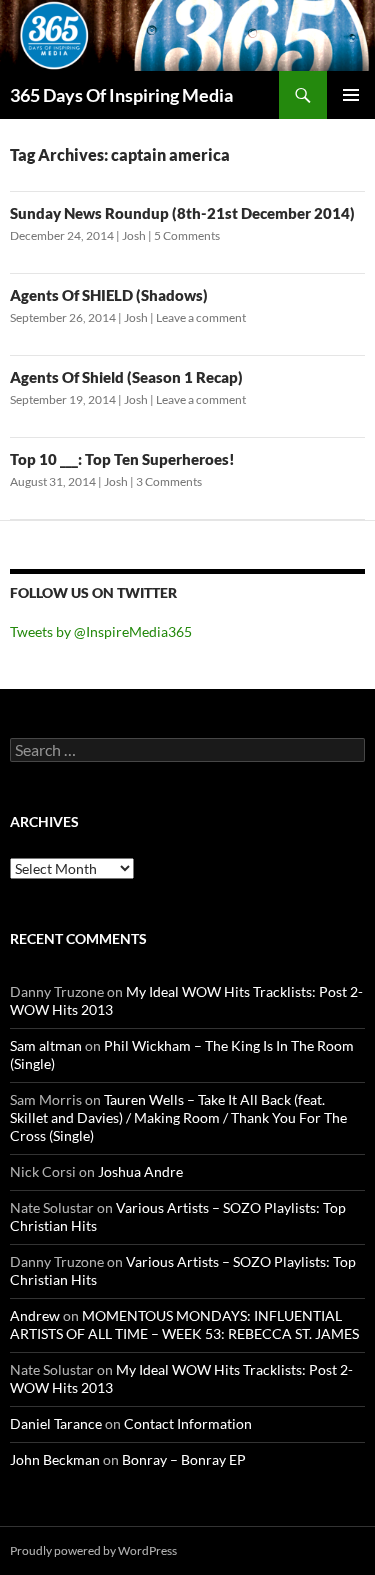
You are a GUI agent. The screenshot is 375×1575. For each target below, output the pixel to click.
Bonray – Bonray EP (184, 1459)
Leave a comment (201, 317)
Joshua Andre (140, 1171)
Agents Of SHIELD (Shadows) (109, 295)
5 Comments (187, 235)
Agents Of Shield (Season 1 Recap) (126, 377)
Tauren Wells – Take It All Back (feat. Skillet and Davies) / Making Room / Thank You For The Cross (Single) (178, 1117)
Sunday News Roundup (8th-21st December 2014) (182, 213)
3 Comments (169, 481)
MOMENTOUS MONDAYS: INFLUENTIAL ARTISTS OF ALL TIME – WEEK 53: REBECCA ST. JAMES (184, 1324)
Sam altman (46, 1045)
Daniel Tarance (56, 1423)
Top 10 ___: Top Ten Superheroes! (122, 459)
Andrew (35, 1315)
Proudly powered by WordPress (93, 1550)
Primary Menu (351, 95)
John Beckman (55, 1459)
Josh (134, 235)
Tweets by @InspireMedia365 (101, 631)
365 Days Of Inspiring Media (121, 95)
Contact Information (188, 1423)
